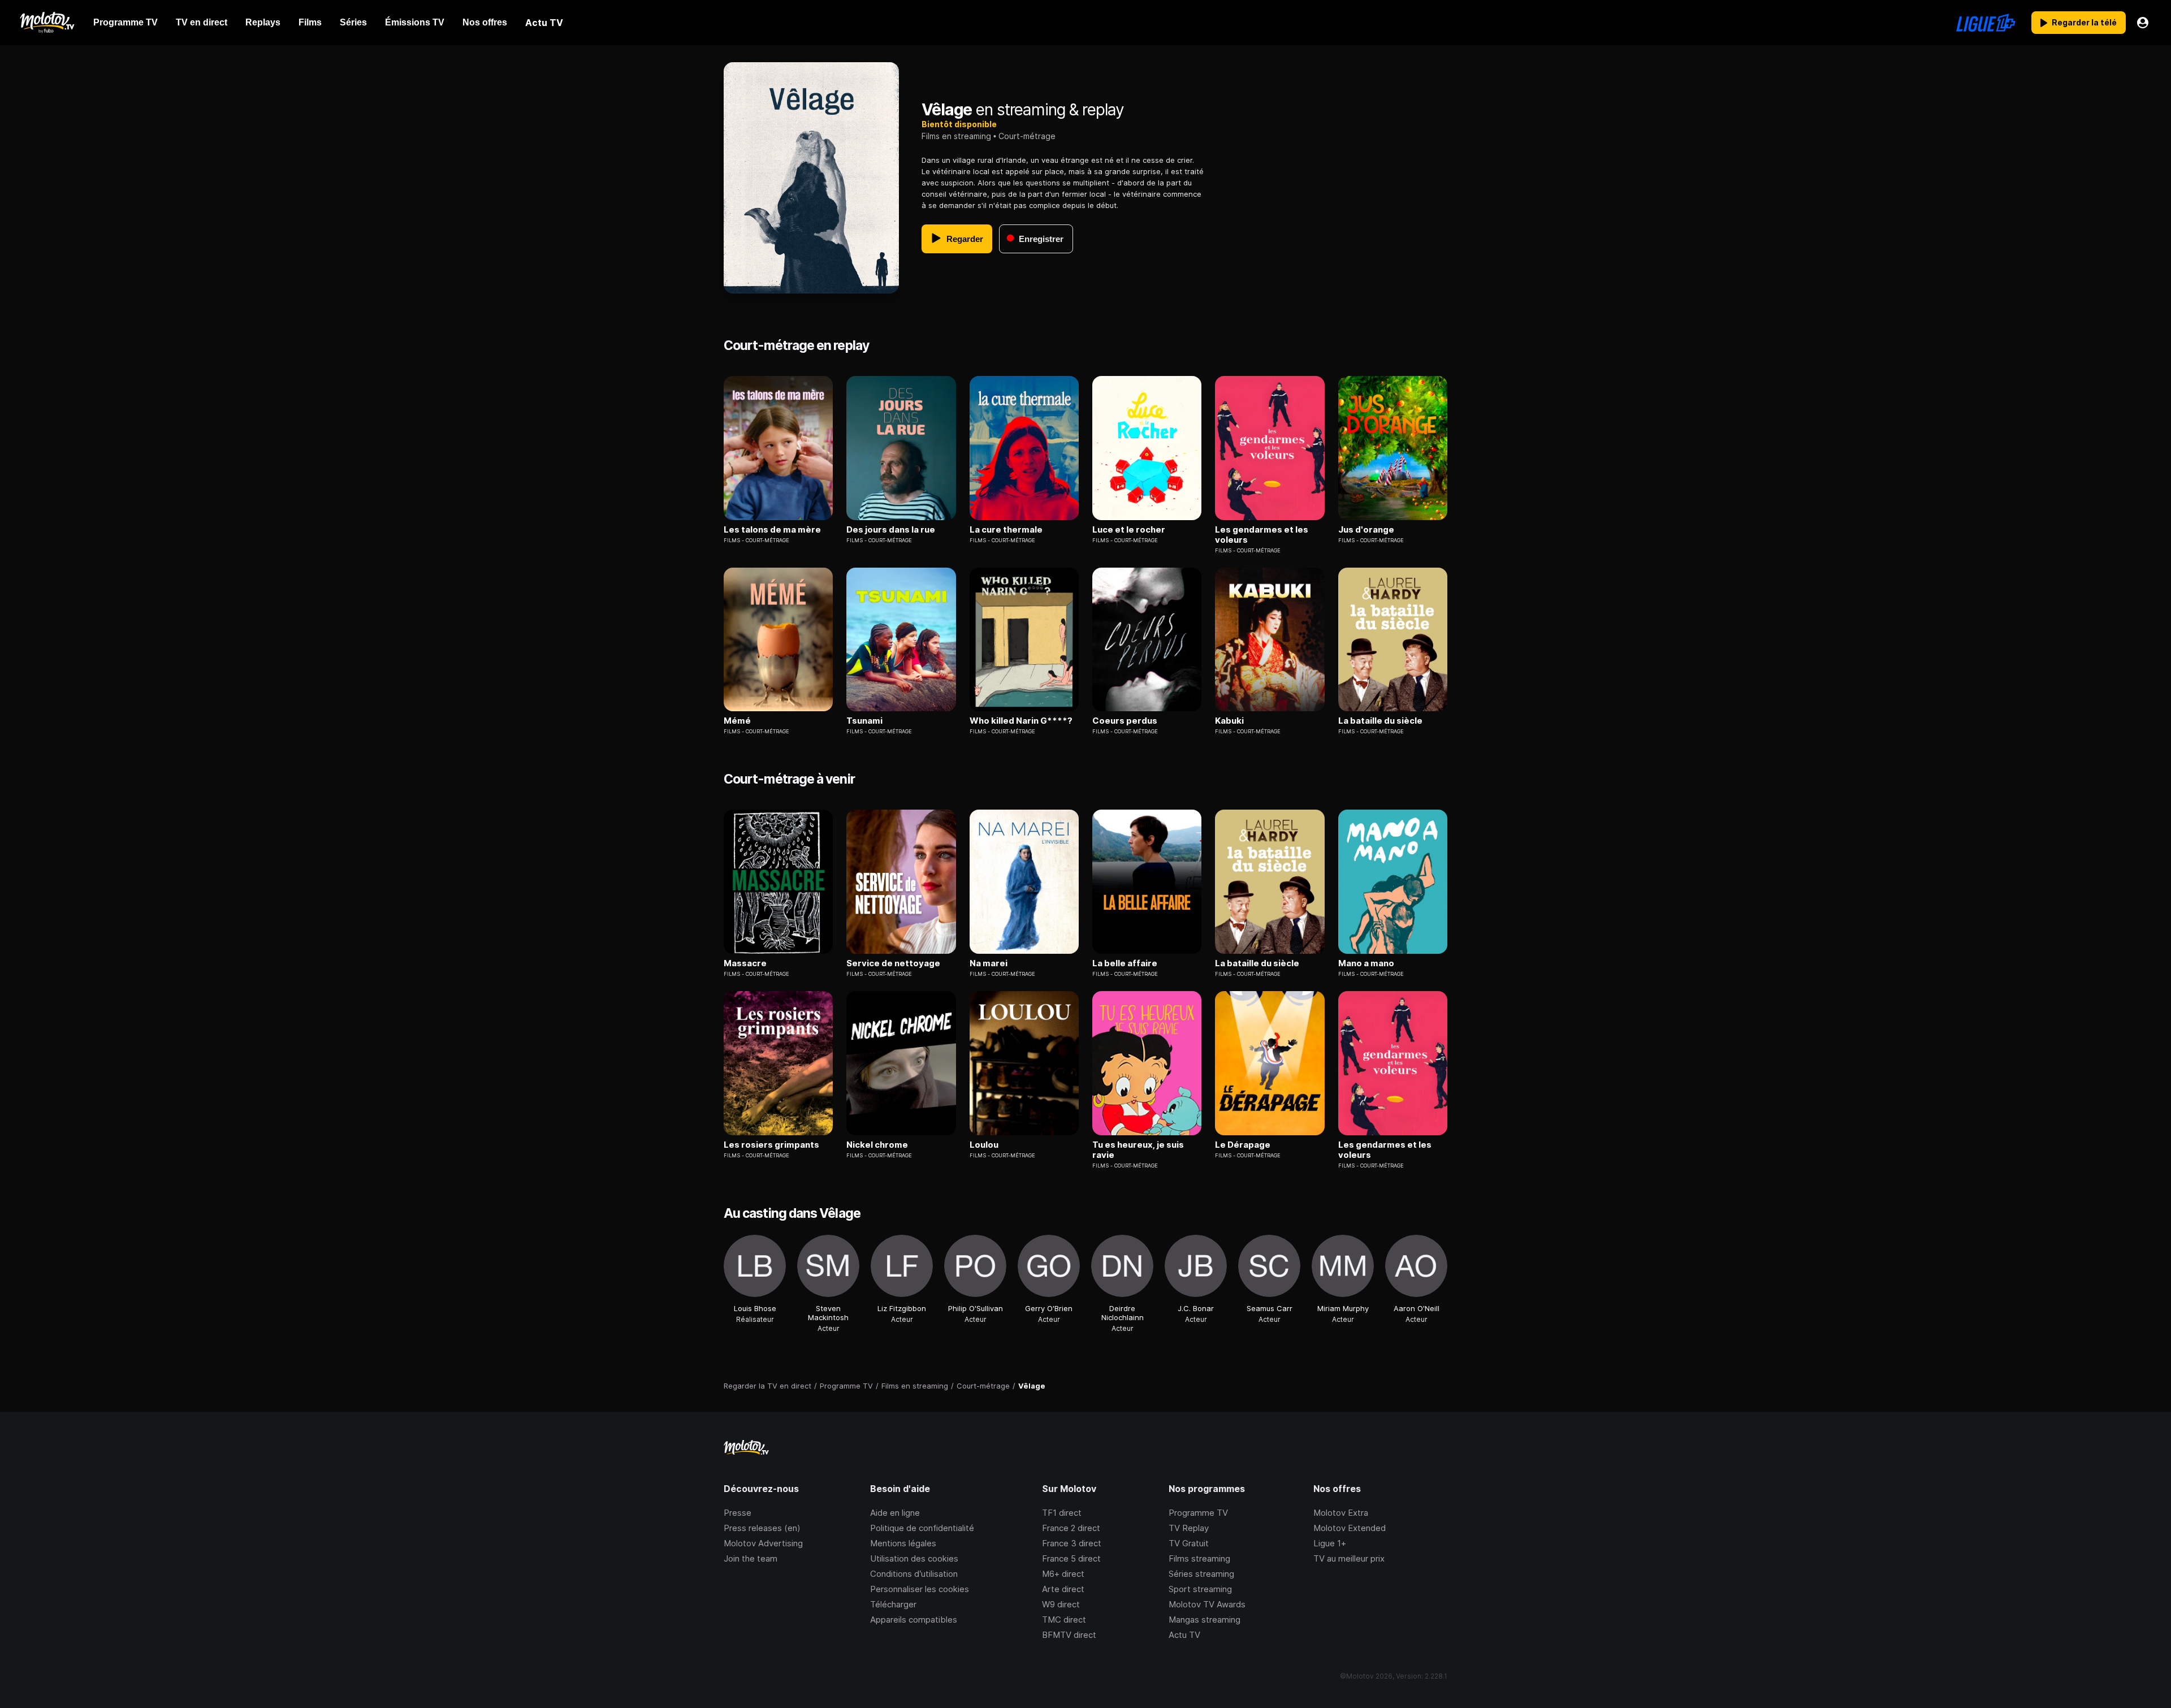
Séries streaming (1201, 1574)
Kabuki (1229, 721)
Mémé (737, 721)
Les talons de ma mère (772, 530)
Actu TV (1184, 1635)
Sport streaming (1200, 1589)
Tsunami (864, 721)
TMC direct (1064, 1620)
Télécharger (893, 1604)
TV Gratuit (1189, 1543)
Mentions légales (903, 1543)
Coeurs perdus (1125, 721)
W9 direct (1061, 1604)
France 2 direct (1071, 1528)
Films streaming (1199, 1558)
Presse (738, 1513)
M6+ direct (1063, 1574)
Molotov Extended (1350, 1528)
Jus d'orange (1366, 530)
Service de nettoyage (893, 963)
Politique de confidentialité (922, 1528)
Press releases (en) (762, 1528)
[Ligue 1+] (1986, 23)
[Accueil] (47, 23)
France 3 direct (1072, 1543)
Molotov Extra (1341, 1513)
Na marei (989, 963)
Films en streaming (956, 136)
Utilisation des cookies (914, 1558)
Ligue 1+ (1330, 1543)
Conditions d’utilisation (914, 1574)
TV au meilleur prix (1349, 1558)
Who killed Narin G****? (1021, 721)
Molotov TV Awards (1207, 1604)
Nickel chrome (877, 1145)
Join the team (751, 1558)
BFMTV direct (1069, 1635)
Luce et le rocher (1129, 530)
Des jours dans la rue (891, 530)
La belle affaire (1125, 963)
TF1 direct (1062, 1513)
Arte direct (1063, 1589)
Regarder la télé (2084, 22)
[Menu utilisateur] (2143, 23)
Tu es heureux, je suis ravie (1138, 1150)
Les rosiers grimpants (771, 1145)
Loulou (984, 1145)
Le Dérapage (1243, 1145)
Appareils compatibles (914, 1620)
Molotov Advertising (763, 1543)
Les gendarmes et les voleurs (1262, 535)
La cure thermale (1006, 530)
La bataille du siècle (1380, 721)
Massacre (745, 963)
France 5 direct (1071, 1558)
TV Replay (1189, 1528)
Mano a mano (1366, 963)
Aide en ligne (895, 1513)
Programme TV (1198, 1513)
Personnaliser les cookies (920, 1589)
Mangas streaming (1205, 1620)
